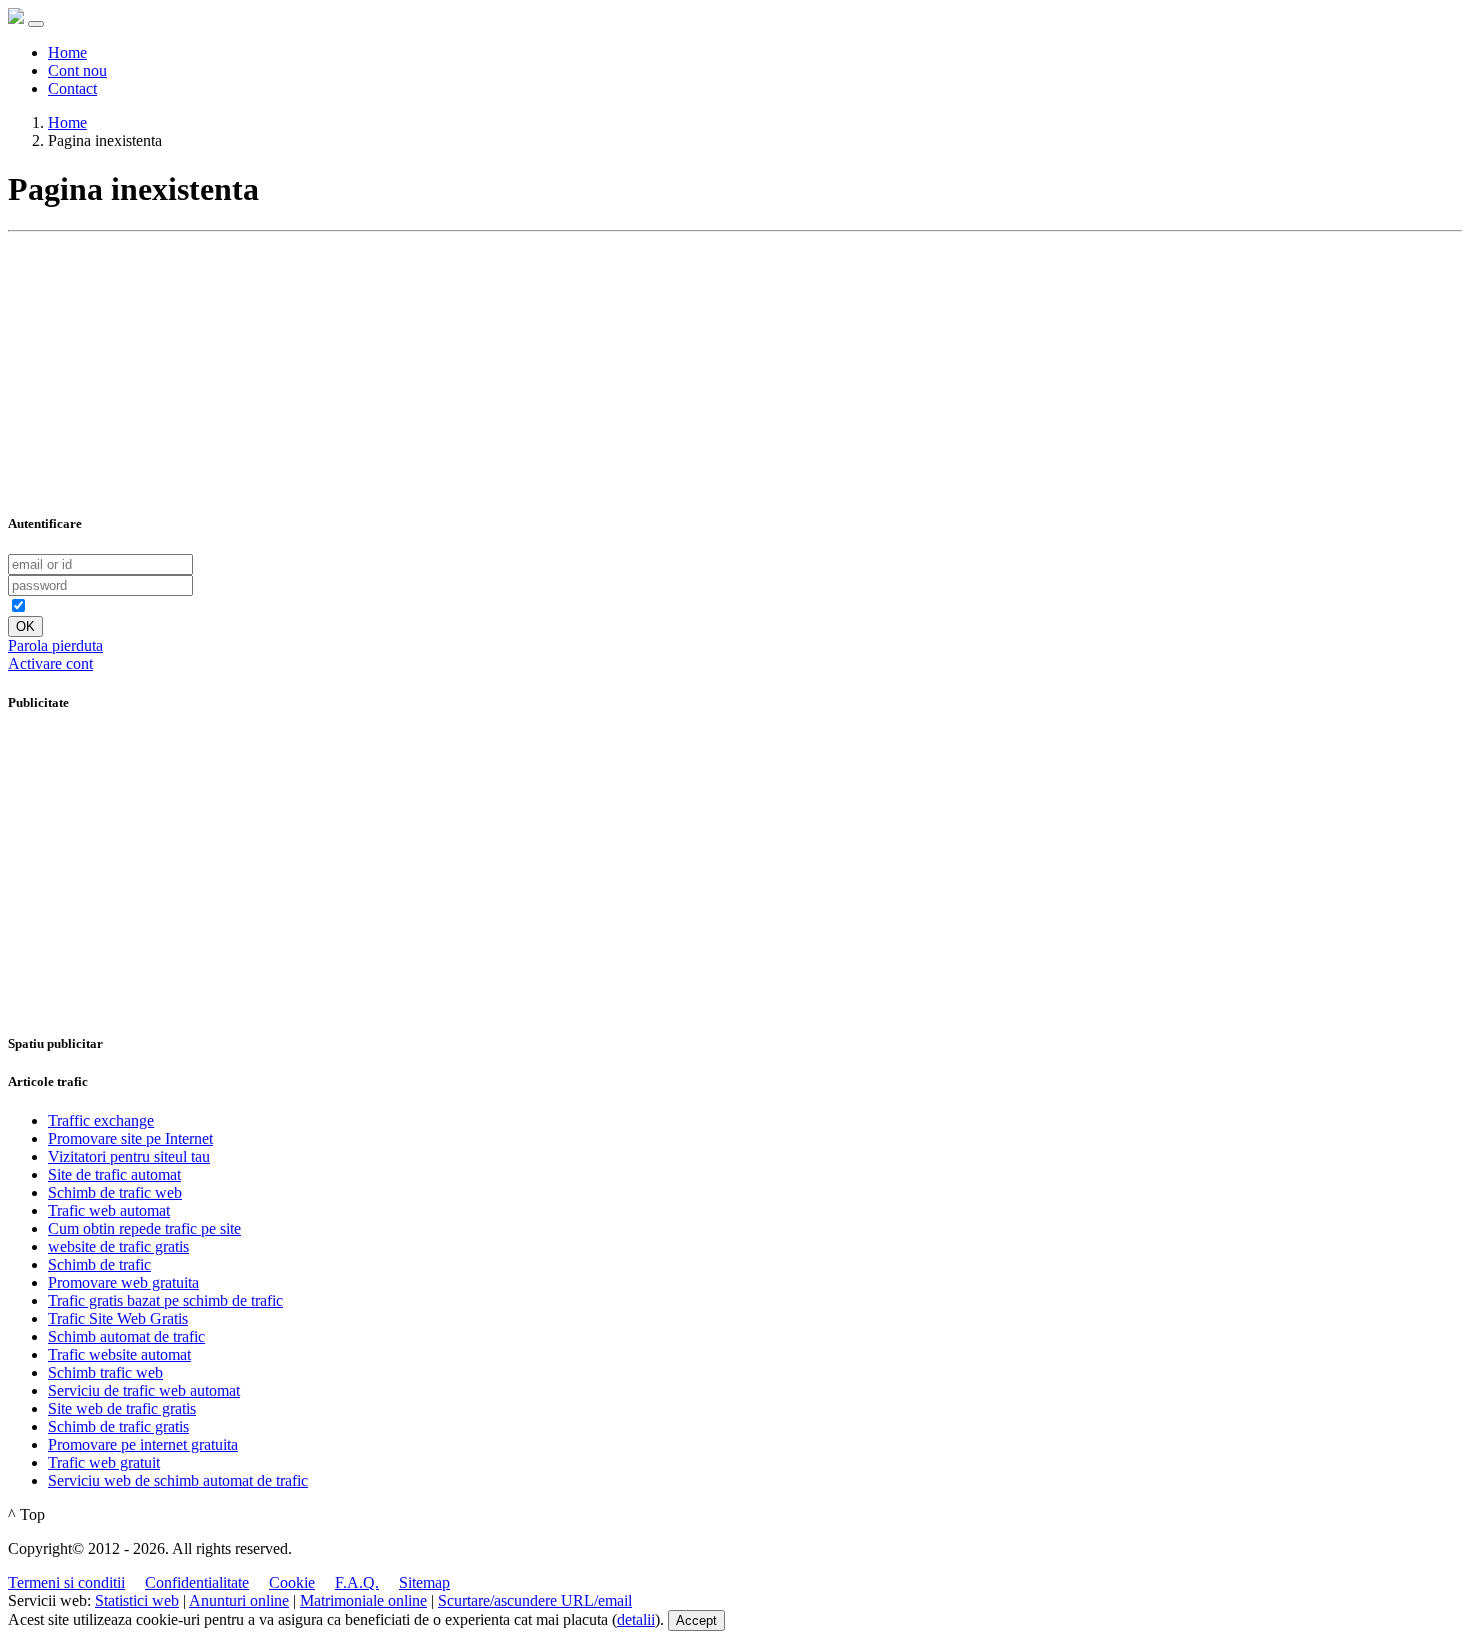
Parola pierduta (55, 645)
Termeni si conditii (66, 1582)
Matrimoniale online (363, 1600)
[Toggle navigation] (36, 24)
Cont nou (77, 70)
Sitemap (424, 1582)
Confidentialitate (197, 1582)
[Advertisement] (158, 365)
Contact (72, 88)
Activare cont (50, 663)
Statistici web (137, 1600)
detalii (636, 1619)
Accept (696, 1620)
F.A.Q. (357, 1582)
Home (67, 52)
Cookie (292, 1582)
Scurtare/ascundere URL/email (535, 1600)
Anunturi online (239, 1600)
